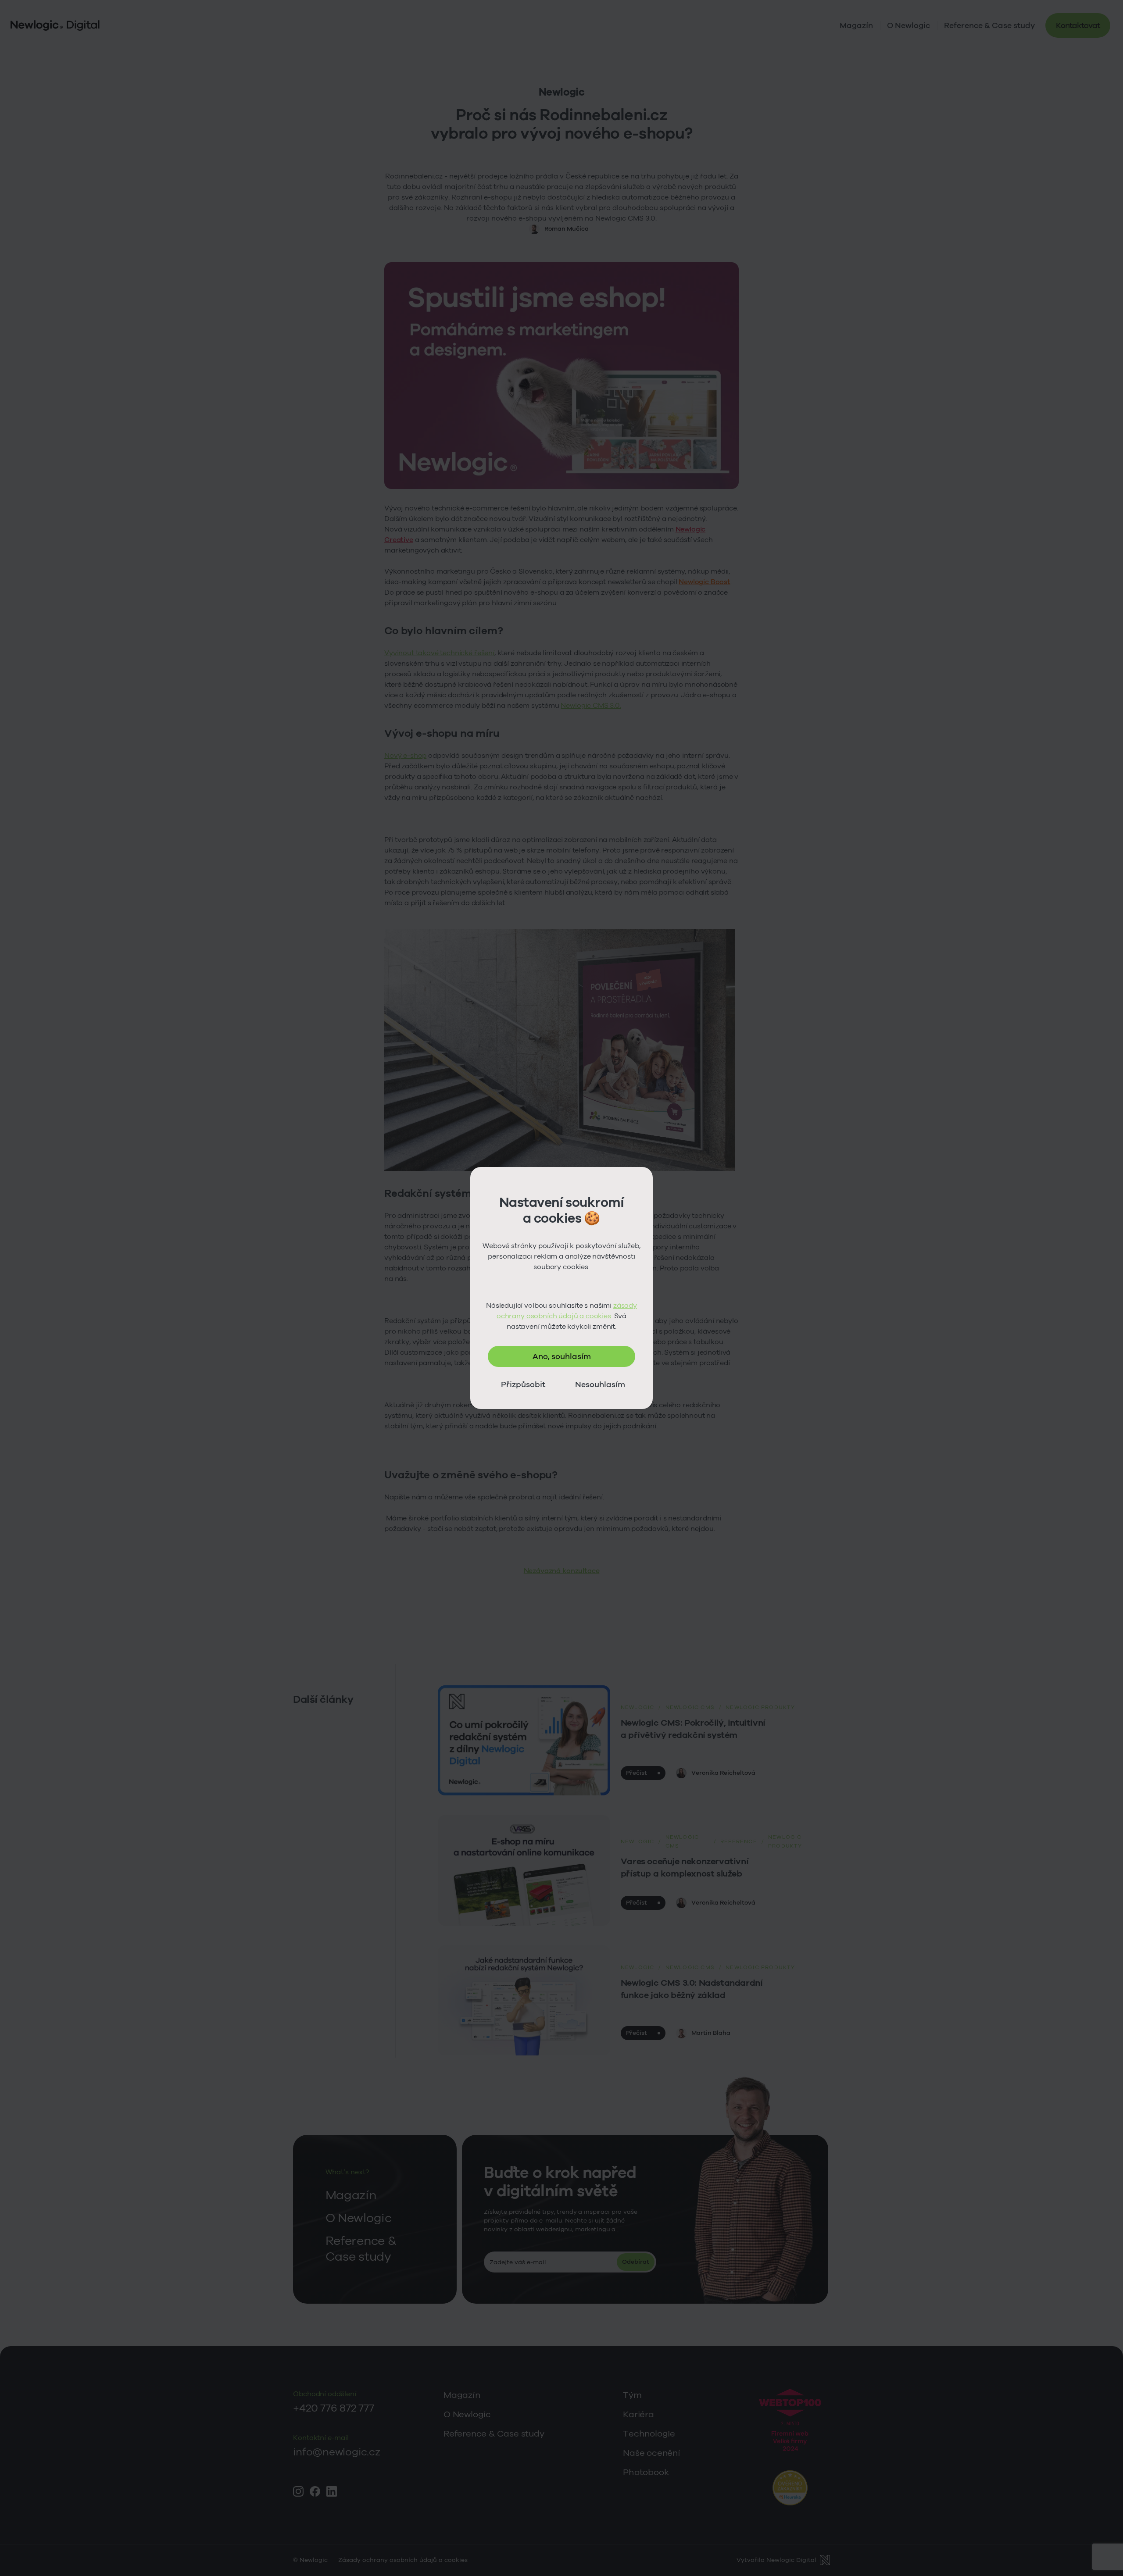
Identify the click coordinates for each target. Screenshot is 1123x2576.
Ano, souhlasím (562, 1356)
